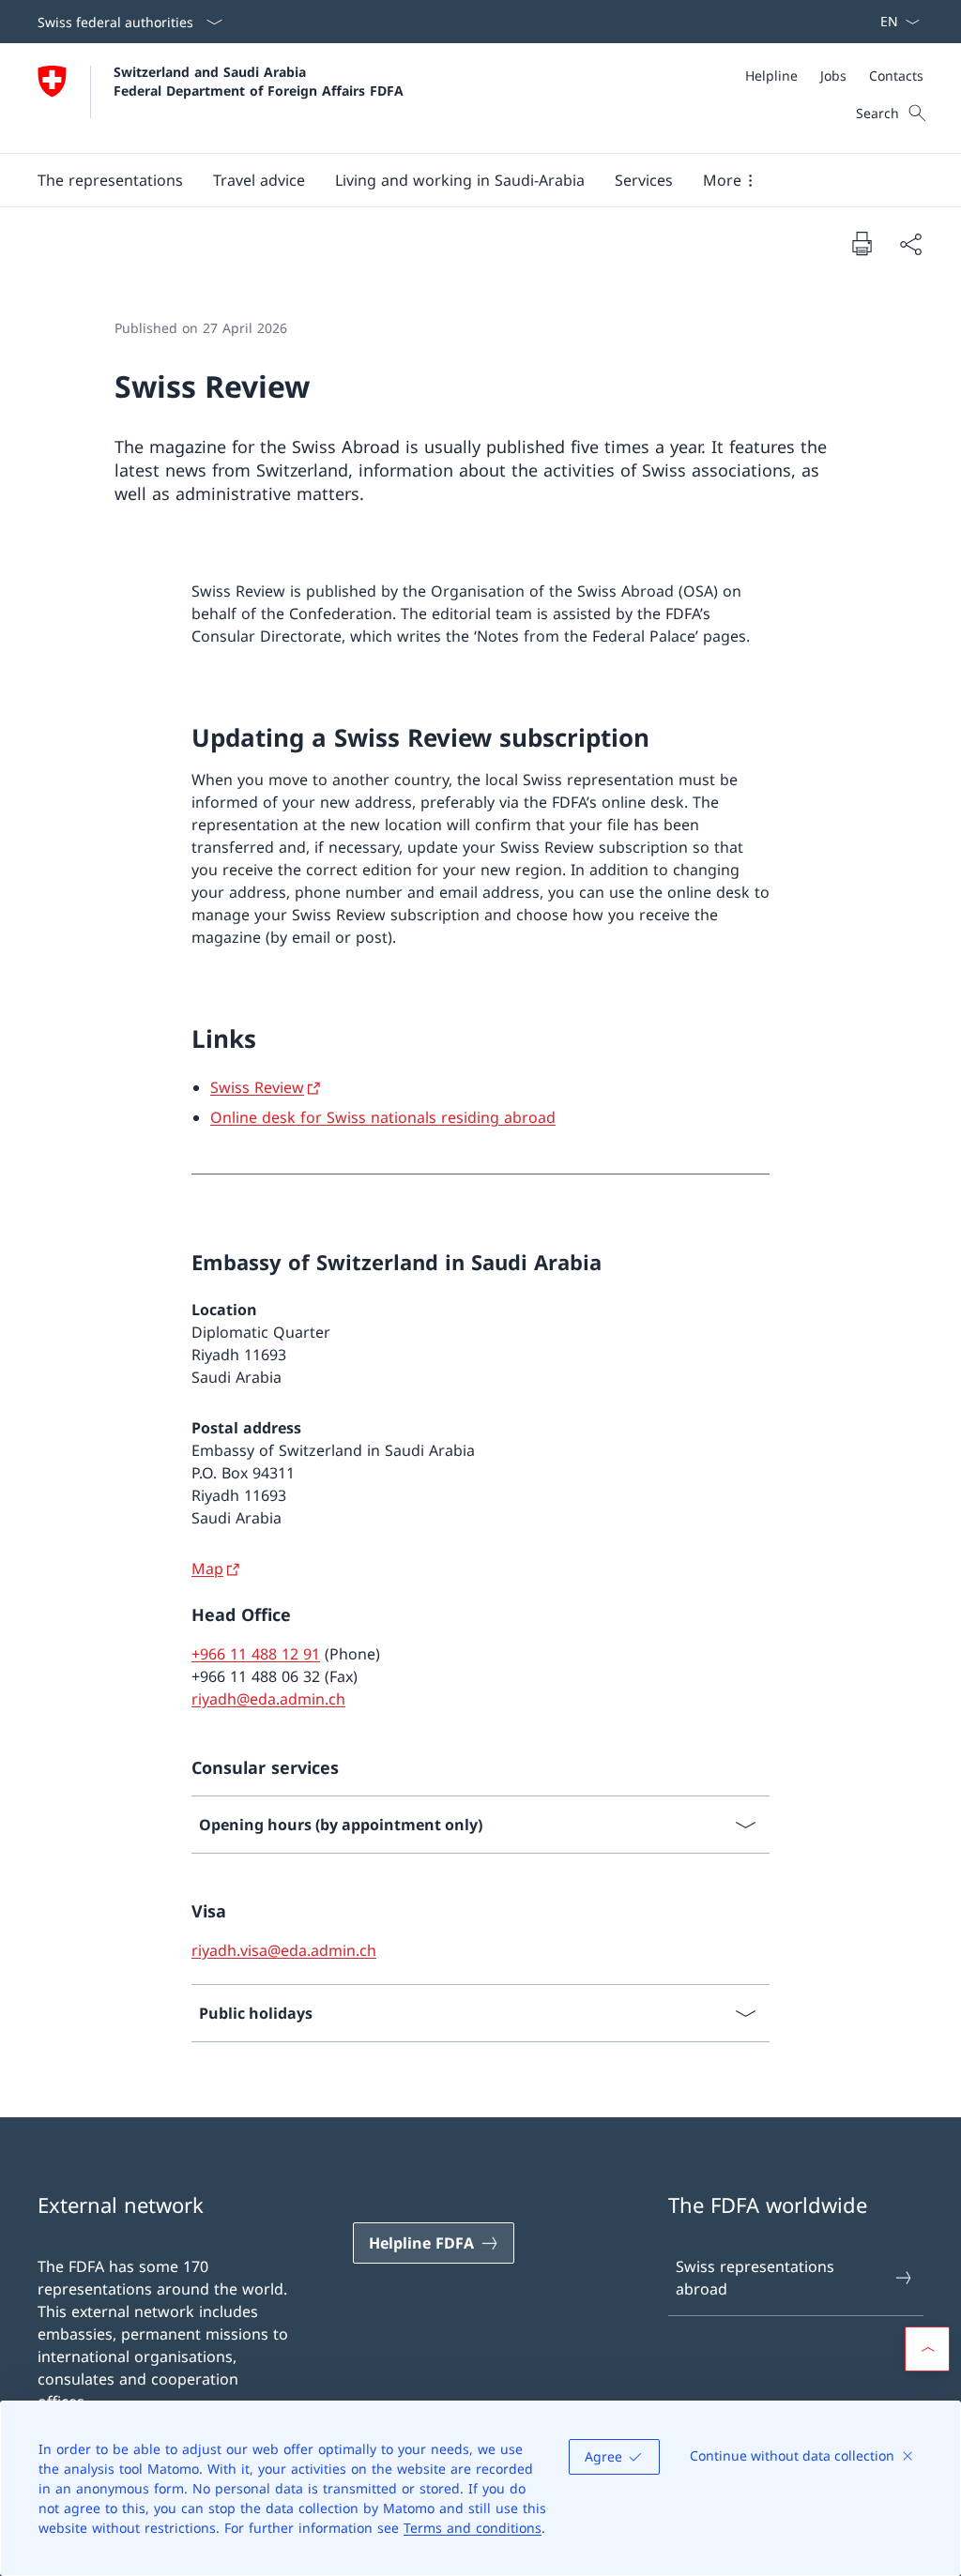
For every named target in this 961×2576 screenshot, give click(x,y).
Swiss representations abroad (755, 2278)
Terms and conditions (473, 2528)
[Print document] (862, 243)
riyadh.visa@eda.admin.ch (284, 1950)
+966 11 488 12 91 (256, 1654)
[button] (110, 180)
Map (207, 1568)
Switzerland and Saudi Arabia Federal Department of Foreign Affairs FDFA (259, 81)
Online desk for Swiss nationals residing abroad (383, 1117)
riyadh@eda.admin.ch (268, 1699)
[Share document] (910, 244)
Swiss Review (257, 1087)
